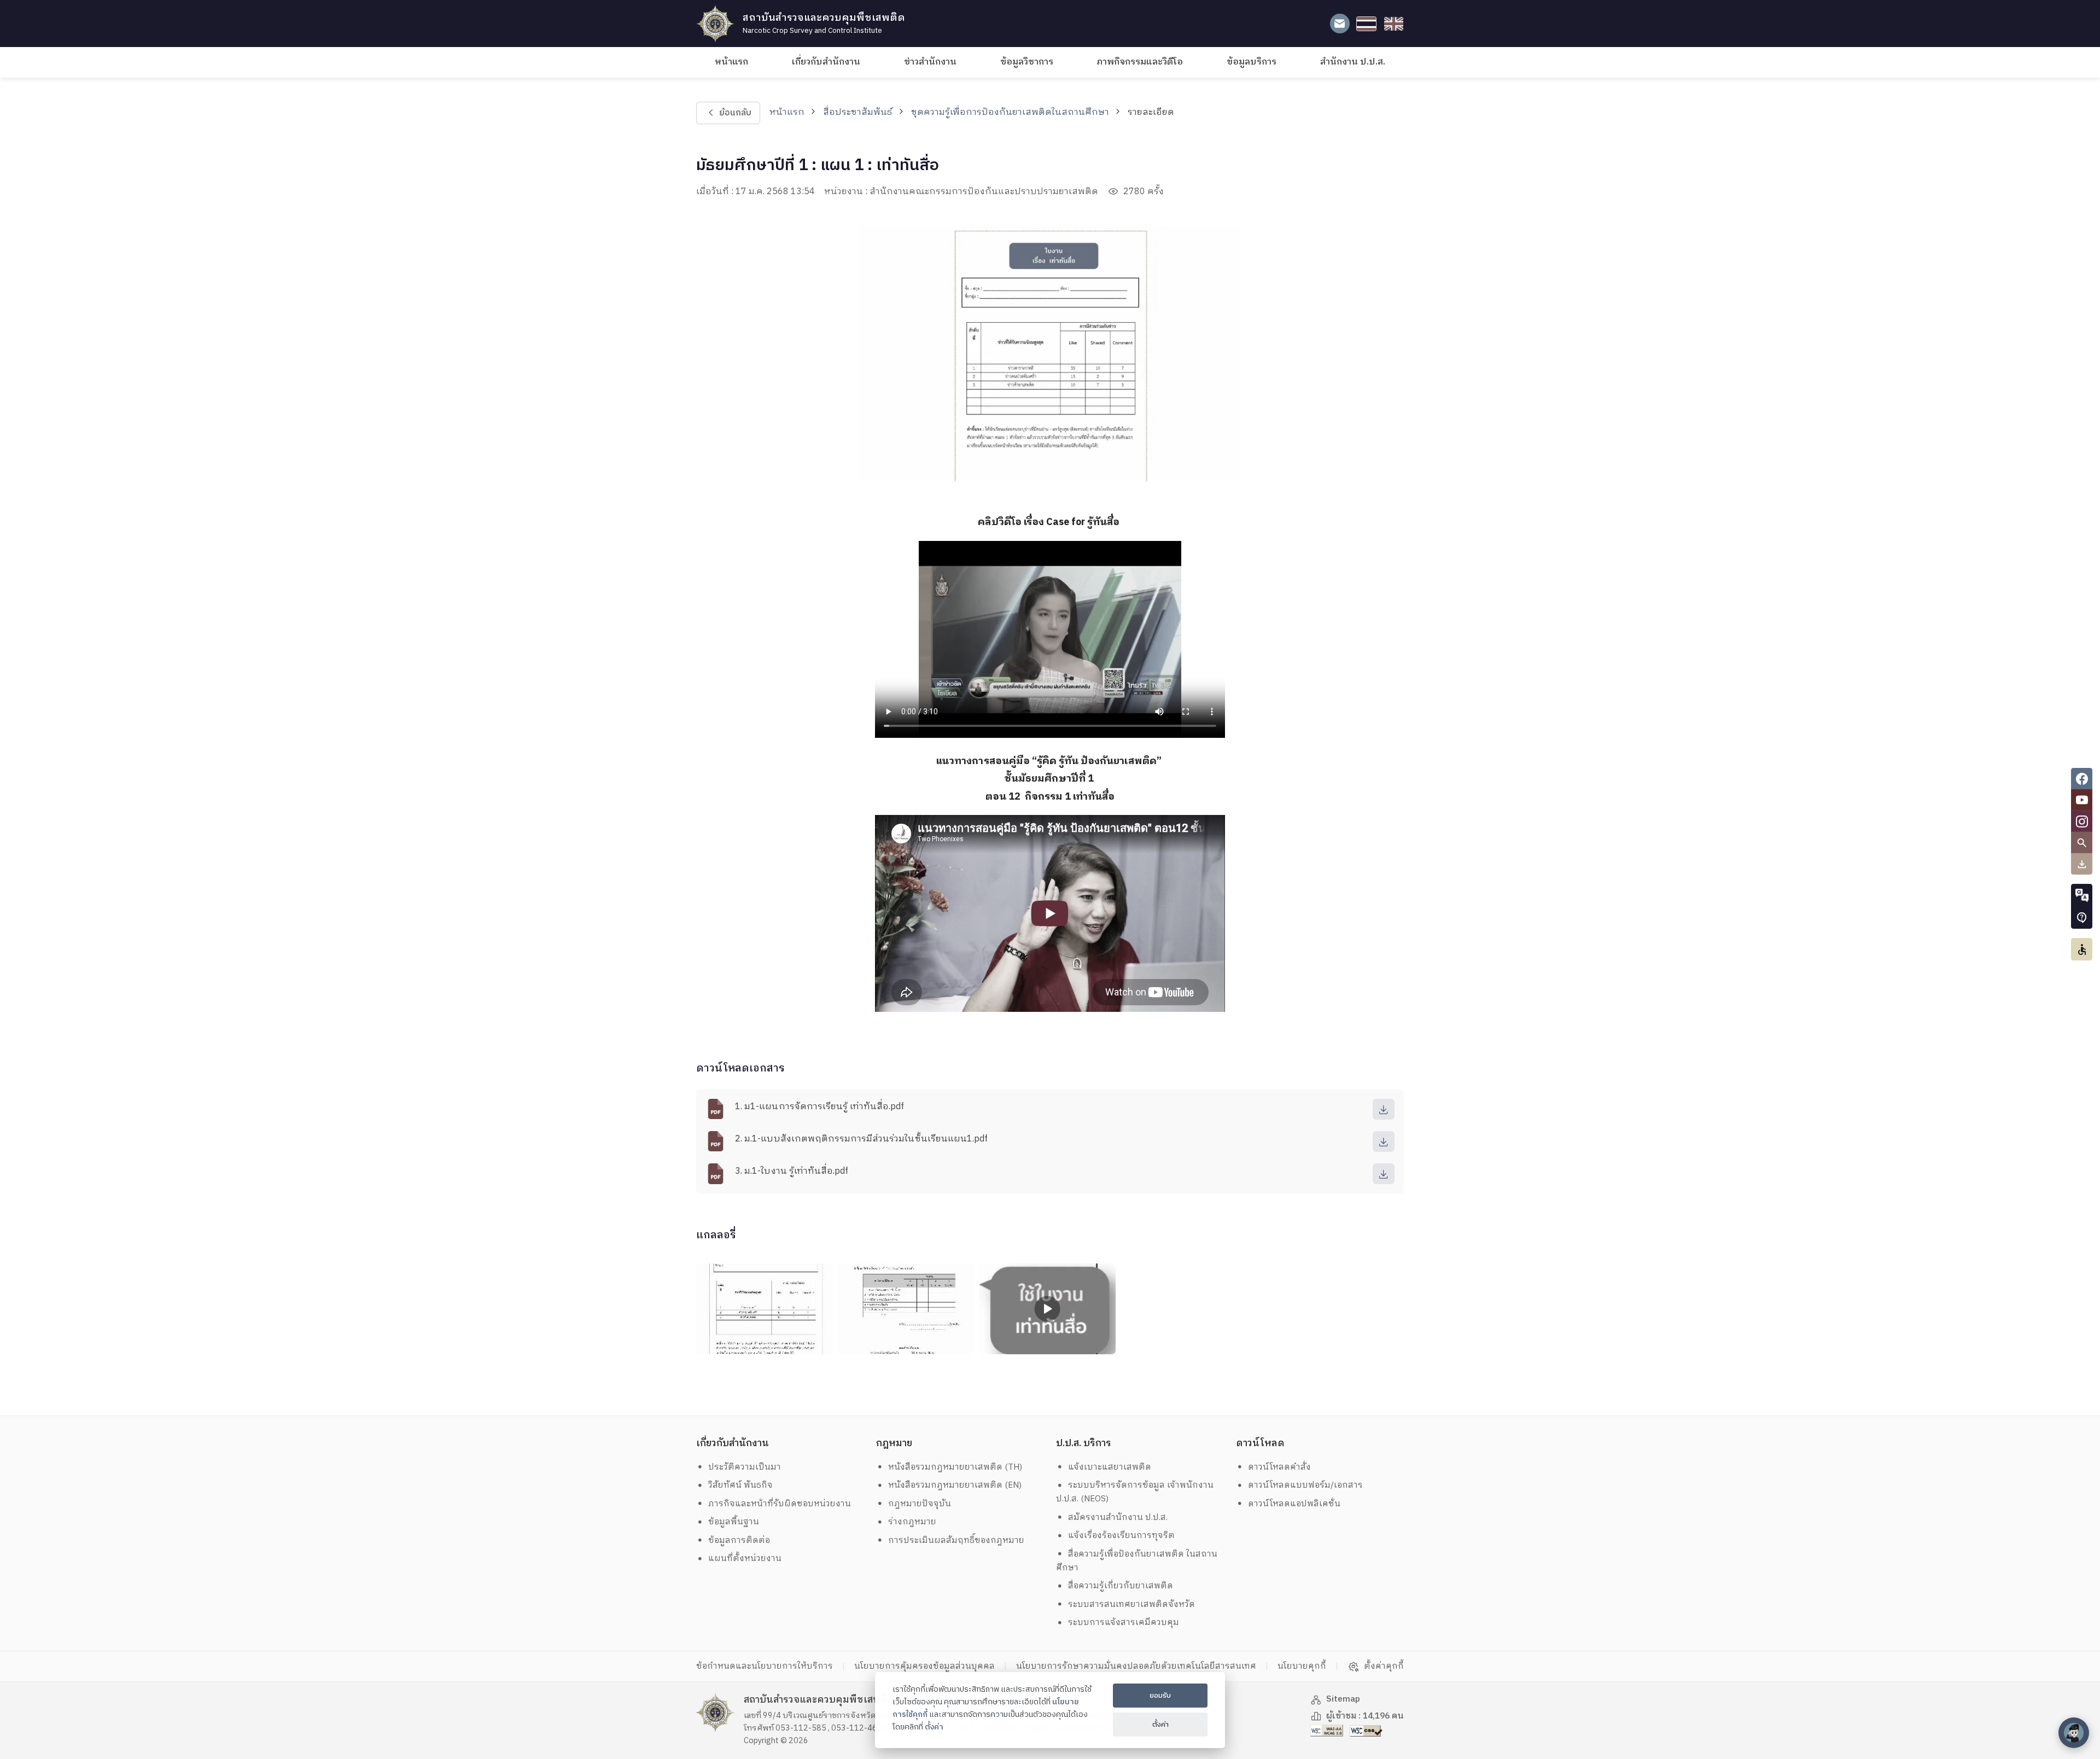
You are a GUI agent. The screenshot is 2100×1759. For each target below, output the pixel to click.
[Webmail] (1340, 24)
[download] (1384, 1109)
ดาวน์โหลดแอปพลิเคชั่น (1294, 1504)
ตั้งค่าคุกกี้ (1384, 1667)
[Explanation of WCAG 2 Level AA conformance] (1328, 1730)
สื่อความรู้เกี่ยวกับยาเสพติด (1121, 1586)
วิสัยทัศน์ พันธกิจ (740, 1485)
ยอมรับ (1160, 1696)
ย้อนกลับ (735, 113)
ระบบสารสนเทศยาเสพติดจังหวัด (1131, 1604)
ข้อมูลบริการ (1252, 62)
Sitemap (1343, 1699)
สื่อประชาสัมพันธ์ (857, 112)
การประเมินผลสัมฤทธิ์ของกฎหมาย (956, 1540)
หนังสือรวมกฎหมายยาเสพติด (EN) (955, 1485)
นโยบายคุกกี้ (1302, 1666)
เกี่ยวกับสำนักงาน (826, 62)
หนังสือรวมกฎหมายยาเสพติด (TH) (955, 1467)
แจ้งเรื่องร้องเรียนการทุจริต (1121, 1536)
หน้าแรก (731, 62)
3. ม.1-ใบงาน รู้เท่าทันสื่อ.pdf (792, 1171)
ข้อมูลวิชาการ (1027, 62)
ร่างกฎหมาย (912, 1522)
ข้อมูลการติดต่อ (739, 1540)
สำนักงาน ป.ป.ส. (1353, 62)
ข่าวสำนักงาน (930, 62)
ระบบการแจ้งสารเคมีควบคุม (1124, 1623)
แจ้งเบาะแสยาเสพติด (1110, 1467)
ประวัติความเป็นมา (745, 1467)
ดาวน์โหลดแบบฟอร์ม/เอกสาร (1305, 1485)
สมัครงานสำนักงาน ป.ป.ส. (1118, 1518)
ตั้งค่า (934, 1727)
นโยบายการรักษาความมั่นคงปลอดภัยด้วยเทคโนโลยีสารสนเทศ (1136, 1666)
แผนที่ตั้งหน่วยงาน (745, 1559)
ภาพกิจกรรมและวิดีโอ (1140, 62)
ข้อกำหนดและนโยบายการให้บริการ (765, 1666)
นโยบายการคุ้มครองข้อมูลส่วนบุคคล (924, 1666)
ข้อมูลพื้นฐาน (734, 1522)
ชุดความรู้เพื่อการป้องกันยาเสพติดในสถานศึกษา (1010, 112)
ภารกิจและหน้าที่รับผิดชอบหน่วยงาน (780, 1504)
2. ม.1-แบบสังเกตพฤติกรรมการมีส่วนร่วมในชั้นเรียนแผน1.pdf (861, 1139)
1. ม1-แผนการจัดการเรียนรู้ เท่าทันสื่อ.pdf (819, 1107)
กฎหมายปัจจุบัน (920, 1504)
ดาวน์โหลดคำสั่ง (1279, 1467)
